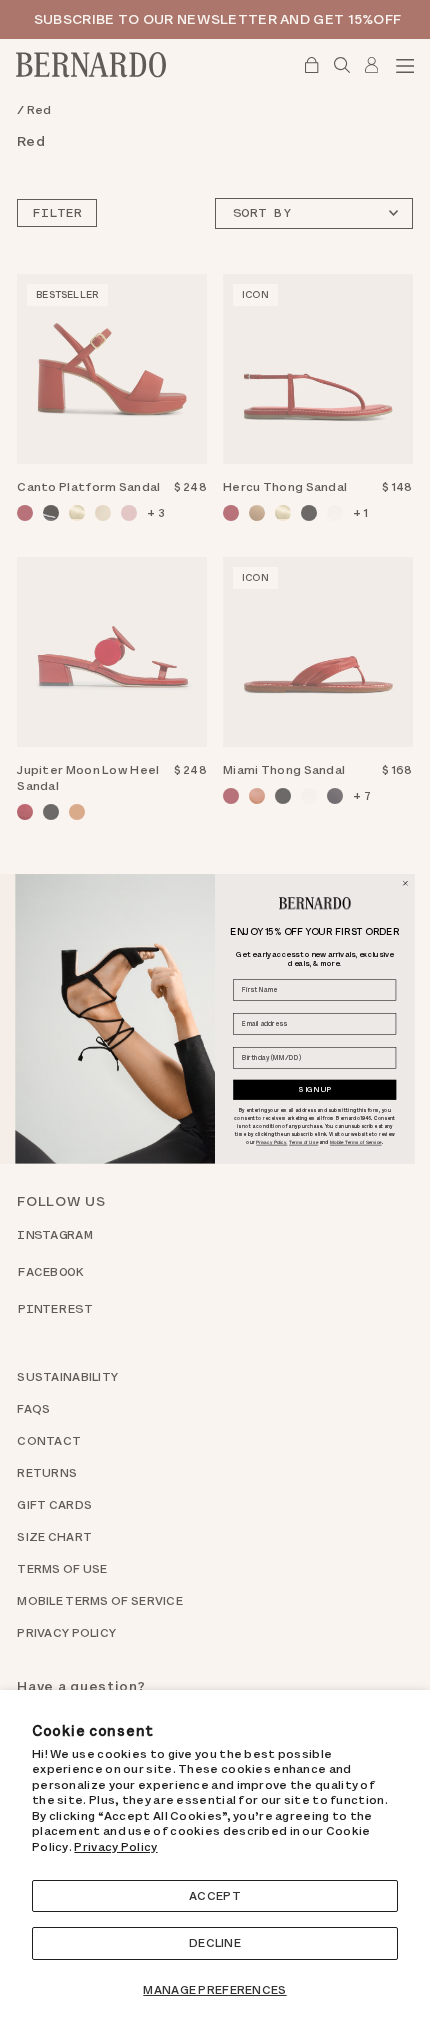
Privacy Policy (115, 1847)
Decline (215, 1943)
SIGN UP (314, 1088)
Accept (215, 1896)
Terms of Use (303, 1142)
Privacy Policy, (271, 1142)
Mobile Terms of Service (356, 1142)
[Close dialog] (405, 883)
